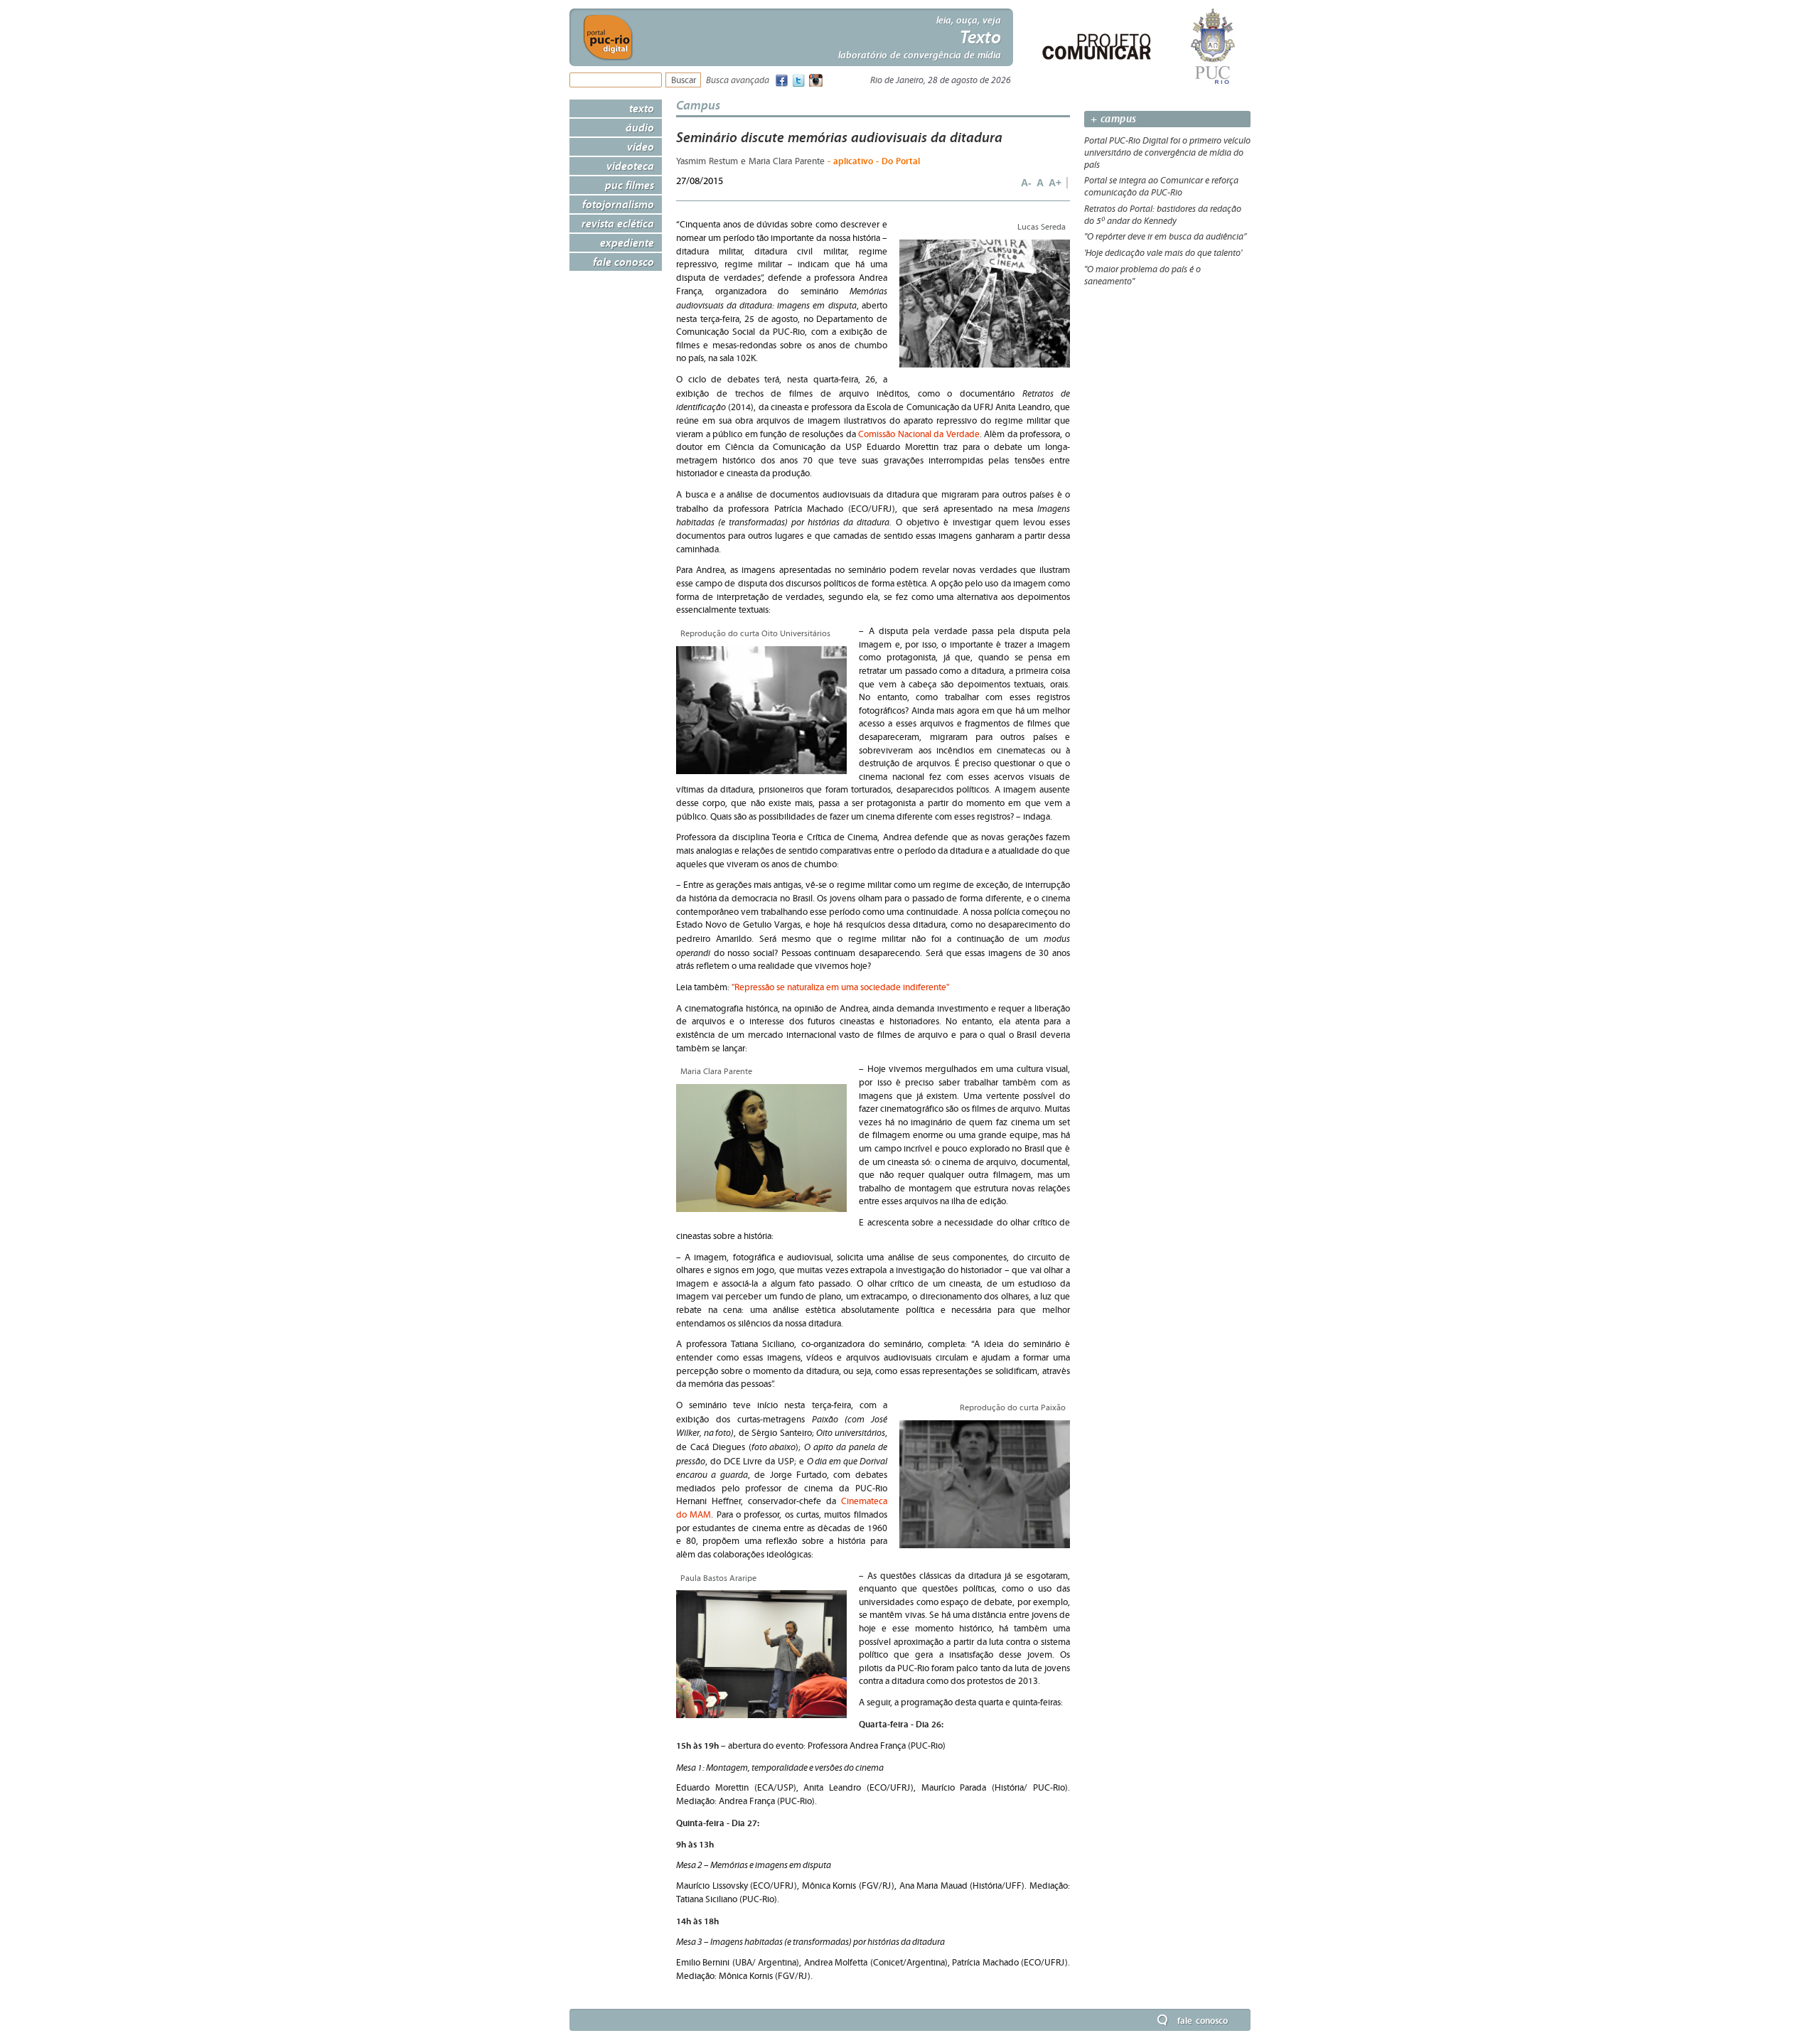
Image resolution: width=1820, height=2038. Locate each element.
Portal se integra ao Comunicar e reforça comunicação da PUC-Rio (1161, 187)
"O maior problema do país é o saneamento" (1142, 275)
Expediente (627, 242)
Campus (698, 105)
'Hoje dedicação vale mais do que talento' (1163, 253)
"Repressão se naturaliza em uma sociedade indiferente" (840, 988)
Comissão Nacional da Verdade (919, 435)
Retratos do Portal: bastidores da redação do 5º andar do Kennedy (1163, 215)
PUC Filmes (630, 185)
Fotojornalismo (618, 204)
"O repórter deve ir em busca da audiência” (1166, 237)
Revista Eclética (618, 223)
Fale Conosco (623, 262)
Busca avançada (738, 81)
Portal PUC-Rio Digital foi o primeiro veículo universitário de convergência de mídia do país (1167, 153)
